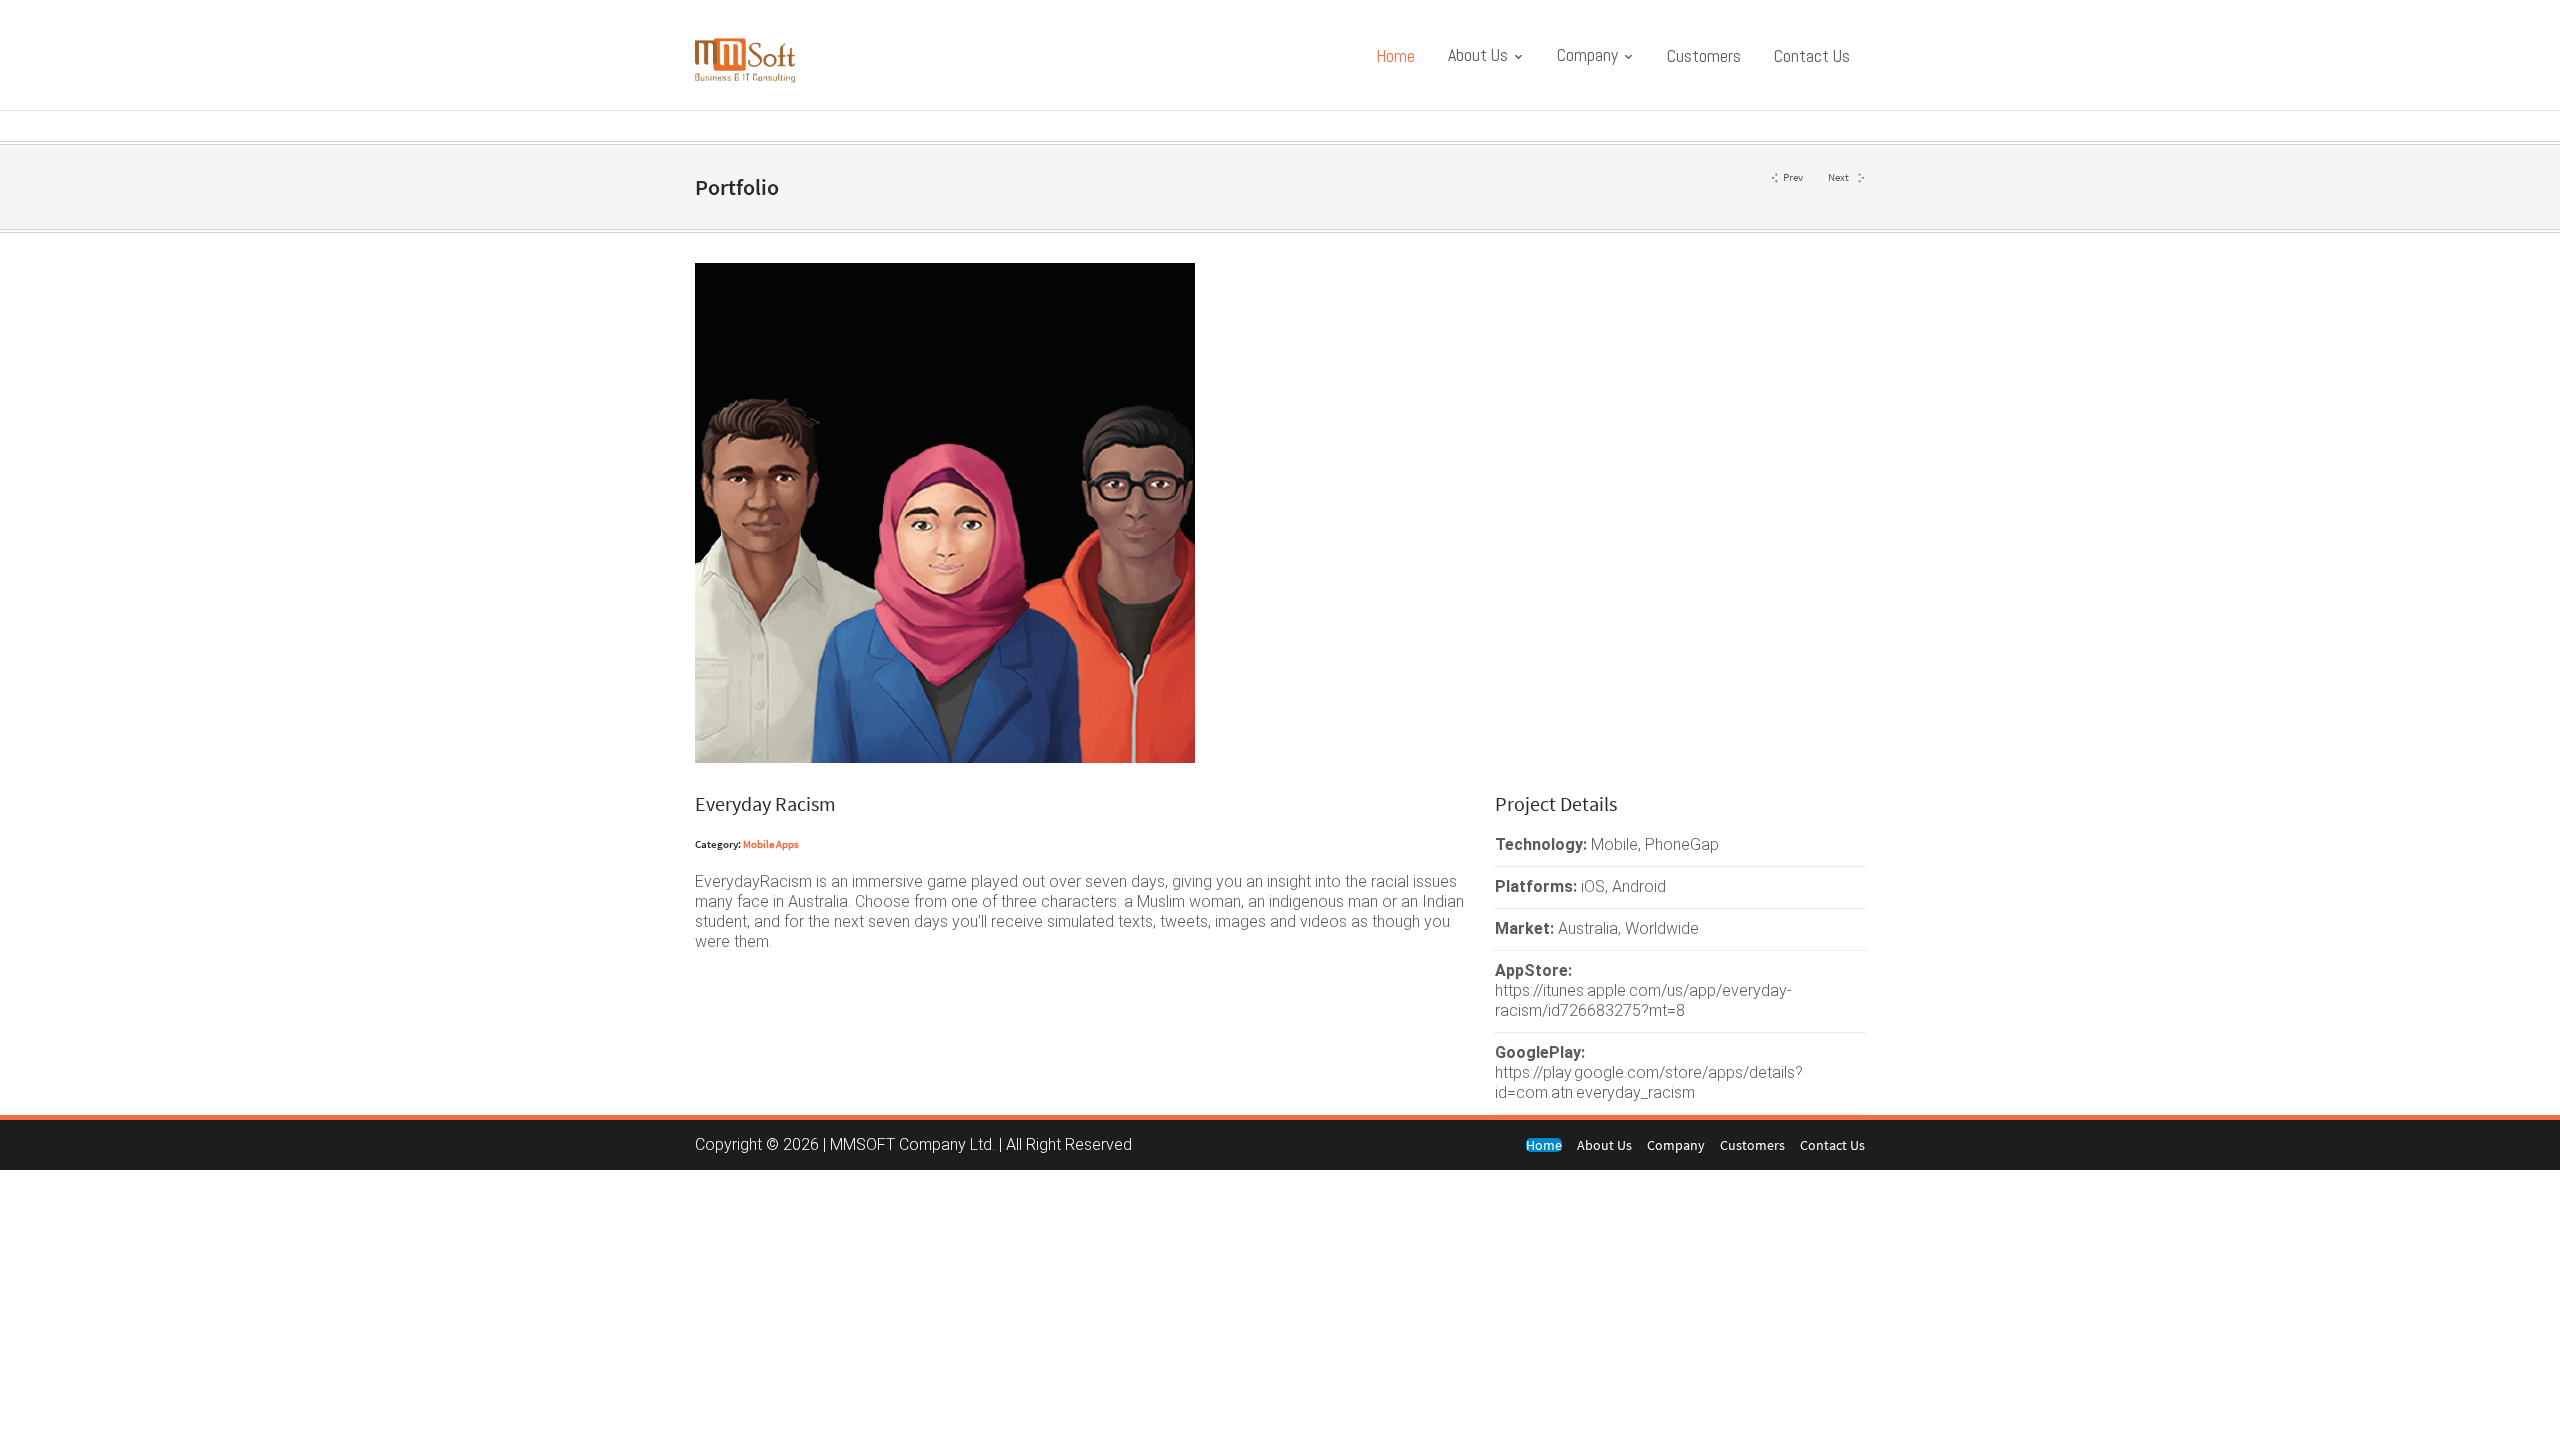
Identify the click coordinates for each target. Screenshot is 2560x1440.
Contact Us (1812, 55)
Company (1589, 54)
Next (1838, 177)
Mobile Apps (771, 844)
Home (1395, 55)
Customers (1704, 55)
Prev (1793, 177)
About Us (1480, 54)
